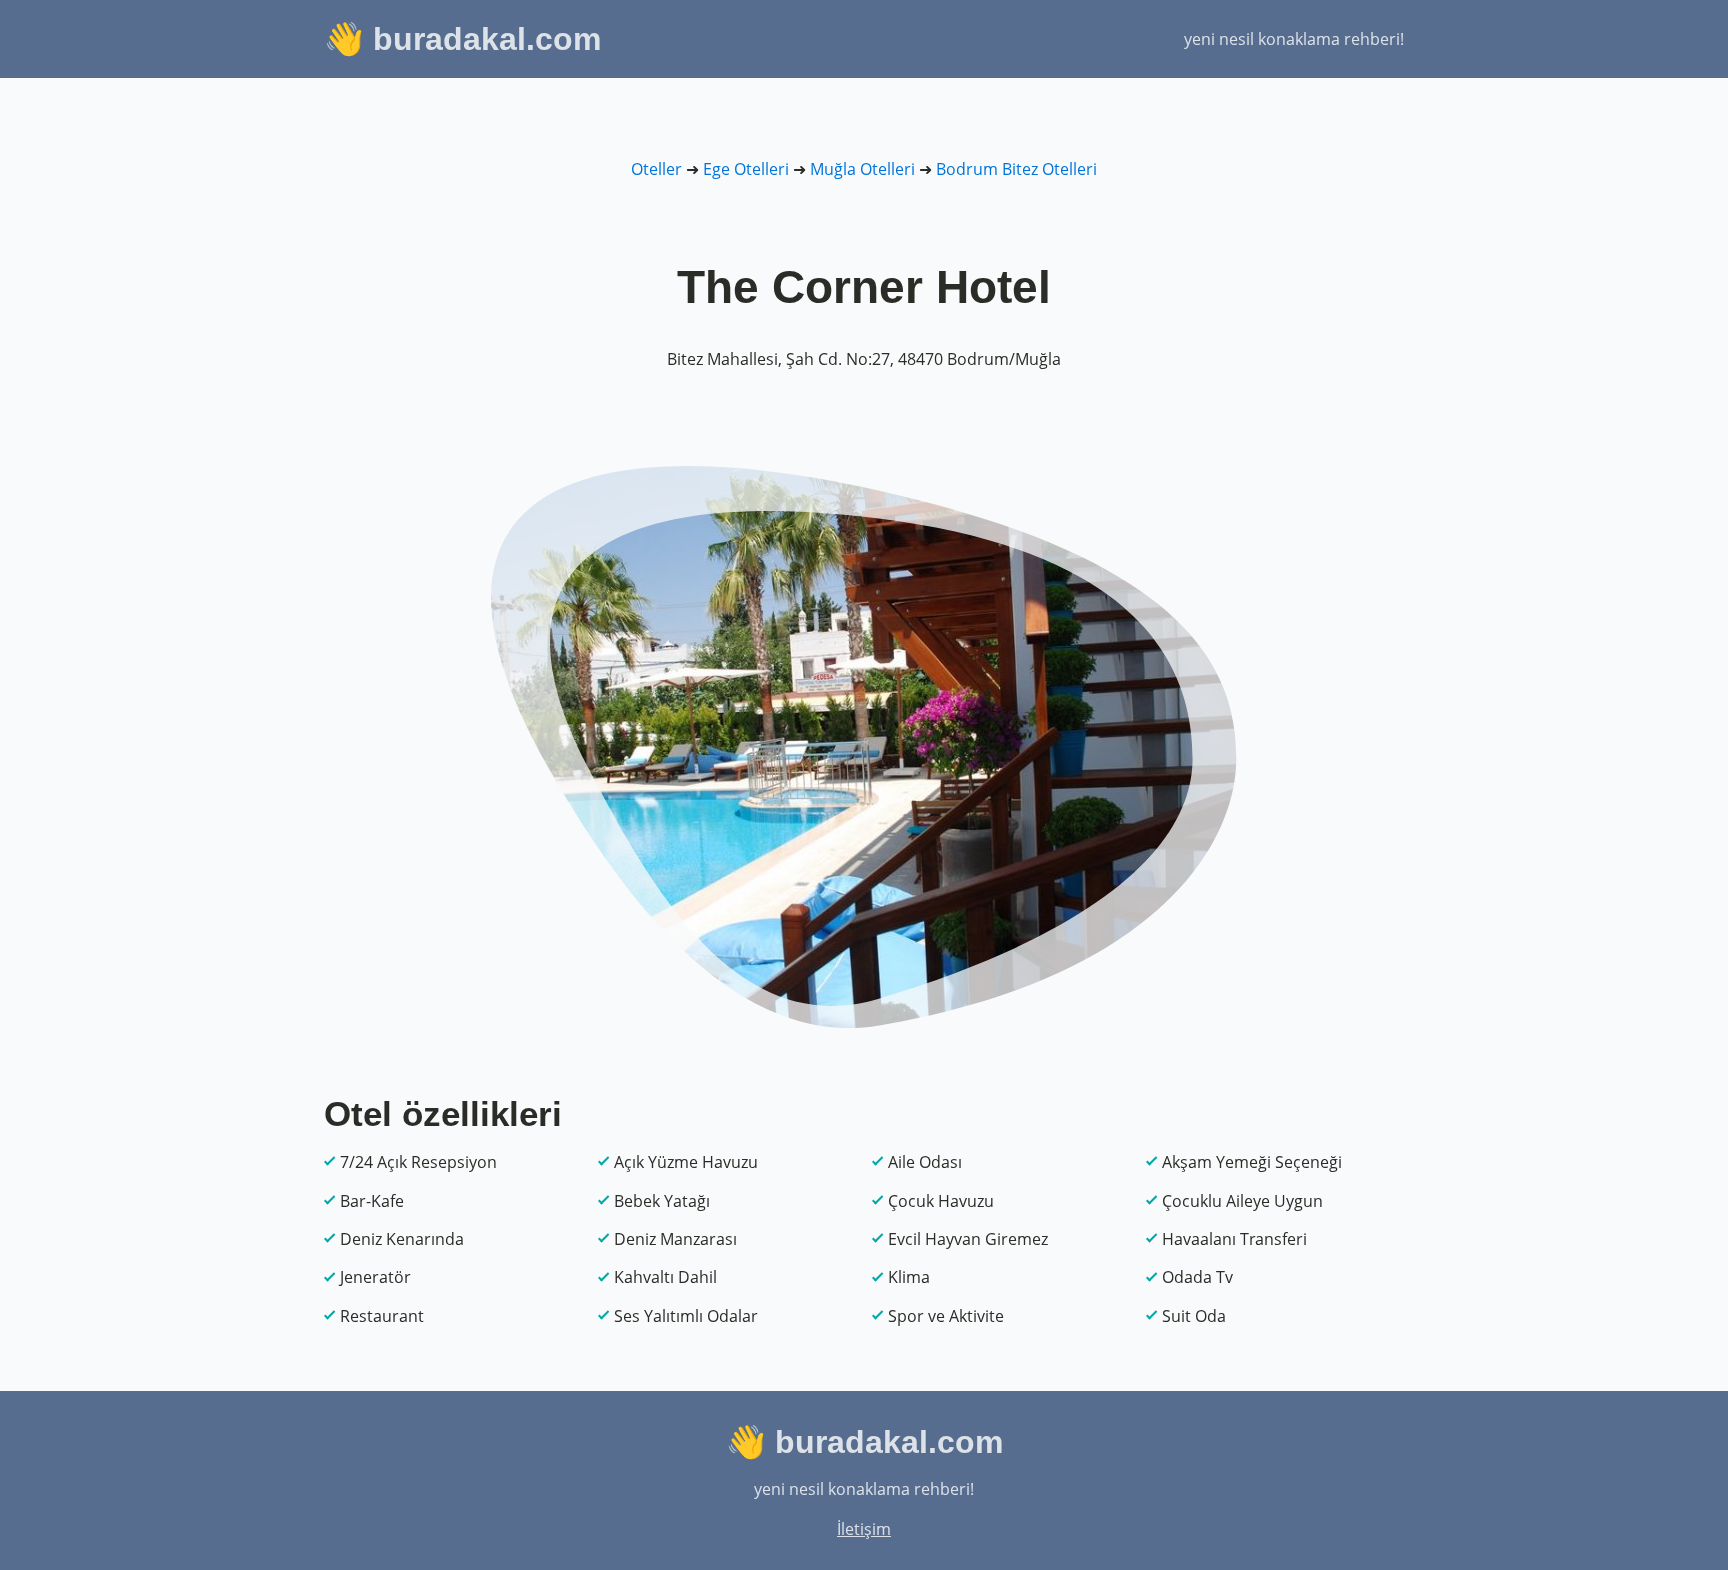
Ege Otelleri (746, 169)
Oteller (656, 169)
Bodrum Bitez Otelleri (1016, 169)
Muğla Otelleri (862, 169)
